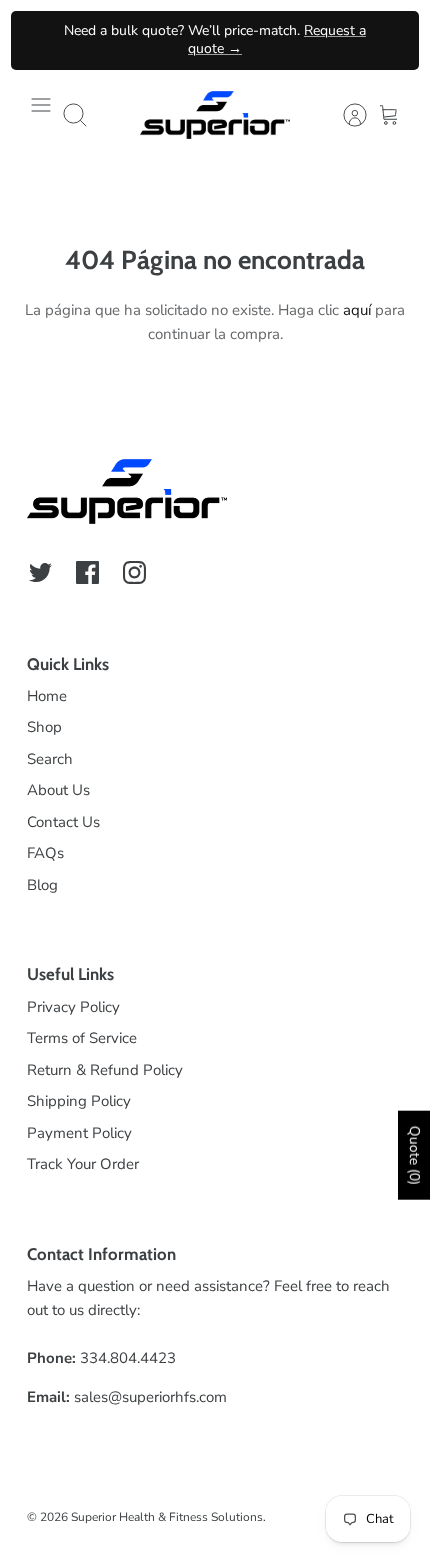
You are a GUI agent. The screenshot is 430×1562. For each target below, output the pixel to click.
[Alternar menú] (41, 115)
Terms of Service (82, 1038)
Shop (44, 727)
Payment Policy (79, 1133)
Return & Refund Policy (105, 1070)
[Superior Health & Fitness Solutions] (215, 115)
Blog (42, 885)
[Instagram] (134, 572)
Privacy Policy (73, 1007)
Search (50, 759)
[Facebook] (87, 572)
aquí (357, 310)
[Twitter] (40, 572)
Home (47, 696)
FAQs (45, 853)
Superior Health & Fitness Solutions (167, 1517)
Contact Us (63, 822)
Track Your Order (83, 1164)
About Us (58, 790)
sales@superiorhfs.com (150, 1397)
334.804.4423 (128, 1358)
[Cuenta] (345, 115)
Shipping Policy (79, 1101)
